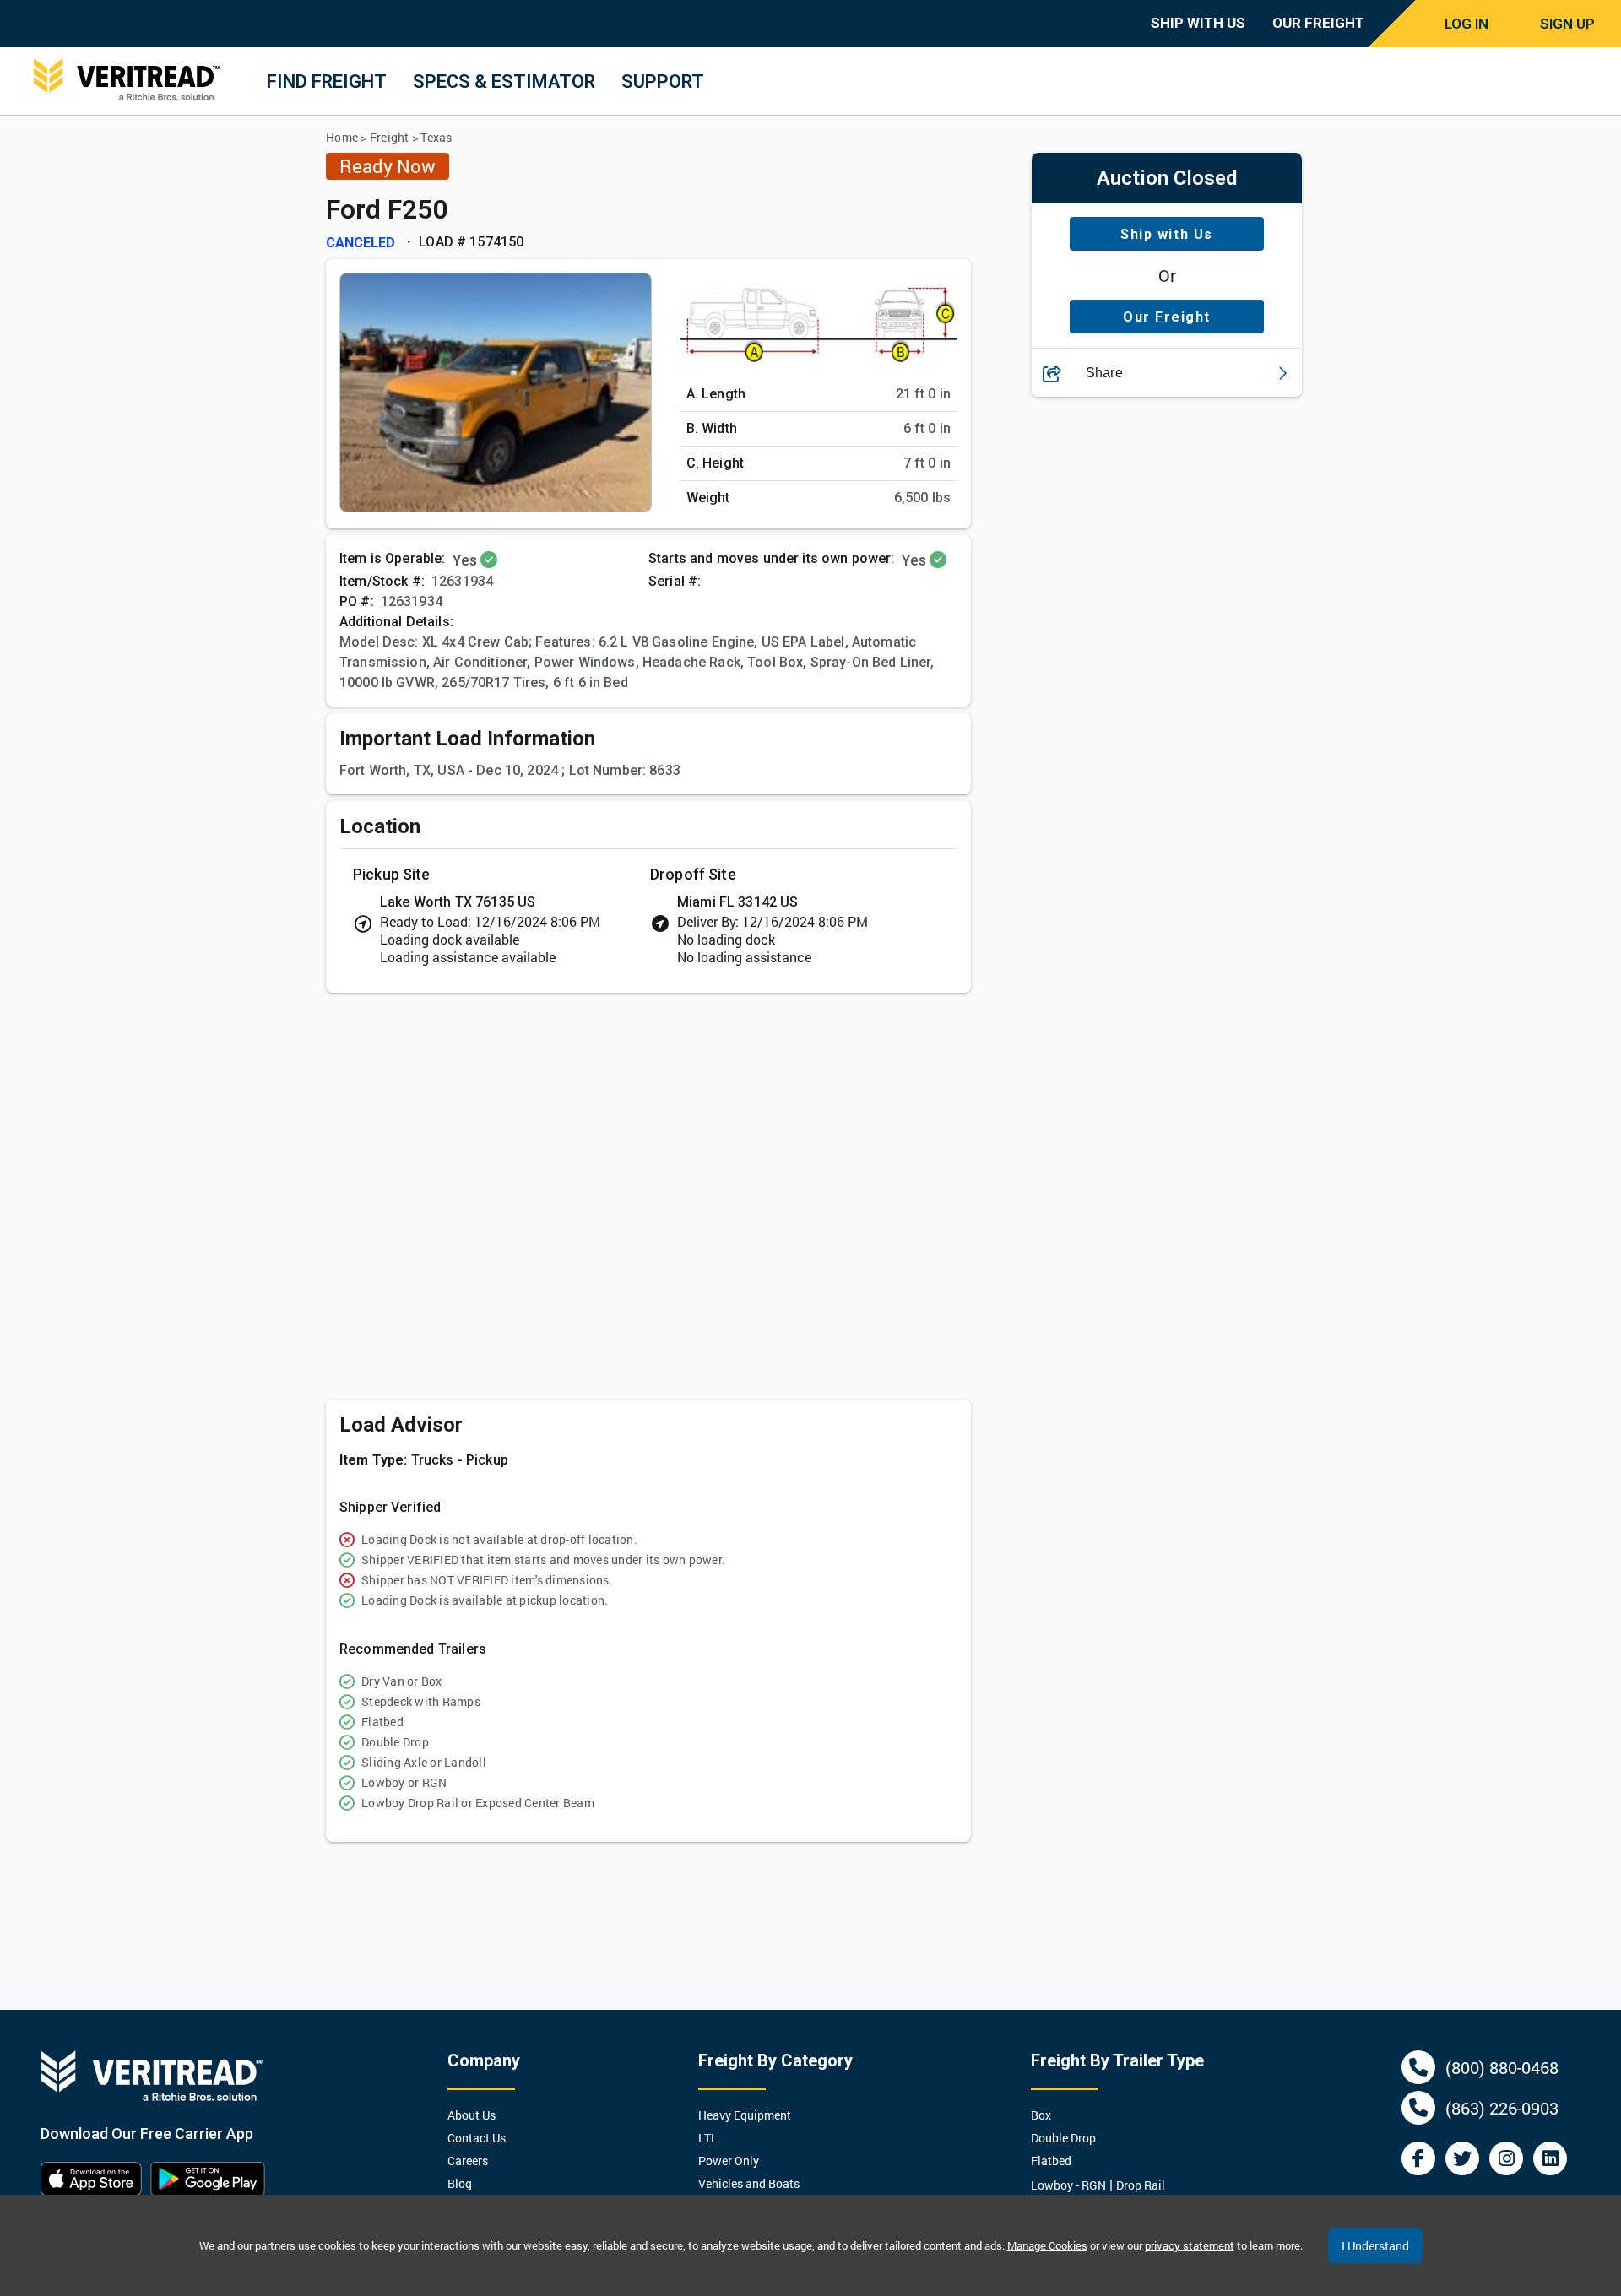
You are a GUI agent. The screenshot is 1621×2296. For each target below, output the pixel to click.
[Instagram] (1506, 2158)
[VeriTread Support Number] (1418, 2067)
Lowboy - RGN (1068, 2185)
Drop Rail (1141, 2185)
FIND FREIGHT (327, 81)
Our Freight (1167, 317)
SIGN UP (1567, 24)
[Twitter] (1462, 2158)
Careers (468, 2161)
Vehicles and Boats (749, 2183)
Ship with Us (1166, 234)
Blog (460, 2183)
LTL (708, 2138)
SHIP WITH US (1198, 23)
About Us (472, 2115)
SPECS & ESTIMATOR (504, 81)
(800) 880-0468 (1502, 2067)
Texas (436, 137)
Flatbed (1051, 2161)
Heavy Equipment (745, 2115)
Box (1041, 2115)
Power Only (729, 2161)
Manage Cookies (1047, 2245)
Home (342, 137)
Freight (390, 137)
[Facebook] (1418, 2158)
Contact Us (477, 2138)
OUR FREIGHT (1318, 23)
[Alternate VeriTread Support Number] (1418, 2108)
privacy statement (1190, 2245)
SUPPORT (663, 81)
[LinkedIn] (1550, 2158)
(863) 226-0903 (1502, 2108)
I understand (1375, 2246)
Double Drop (1063, 2138)
